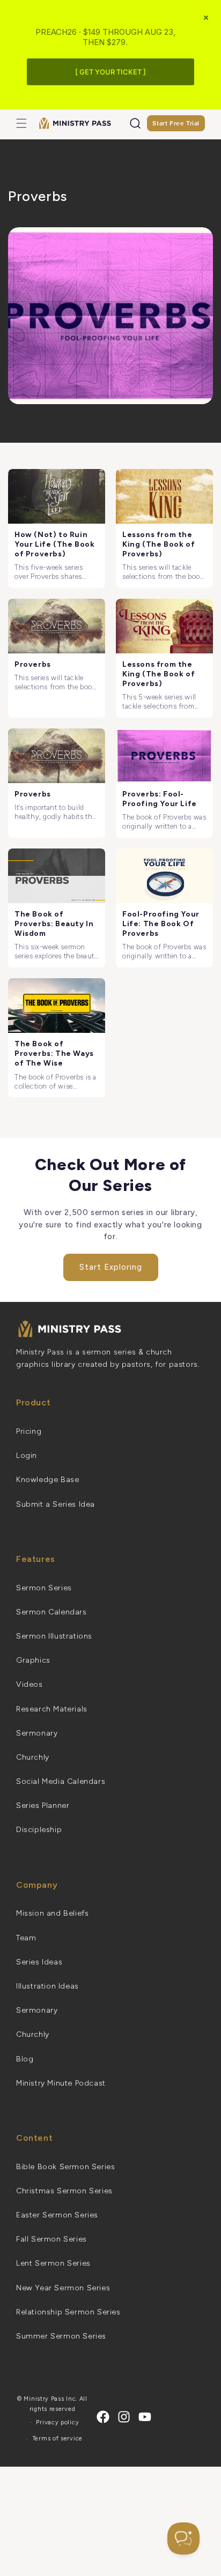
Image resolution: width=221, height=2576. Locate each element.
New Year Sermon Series (63, 2288)
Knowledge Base (47, 1480)
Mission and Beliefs (52, 1913)
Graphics (33, 1660)
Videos (30, 1684)
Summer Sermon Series (61, 2336)
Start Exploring (111, 1267)
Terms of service (58, 2439)
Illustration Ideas (47, 1986)
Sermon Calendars (51, 1612)
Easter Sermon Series (57, 2215)
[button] (21, 123)
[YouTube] (145, 2417)
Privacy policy (57, 2422)
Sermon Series (44, 1588)
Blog (25, 2059)
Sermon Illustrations (54, 1636)
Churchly (33, 1757)
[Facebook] (103, 2417)
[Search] (135, 123)
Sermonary (37, 1733)
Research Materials (52, 1709)
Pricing (29, 1431)
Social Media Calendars (61, 1781)
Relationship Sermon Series (68, 2312)
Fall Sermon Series (51, 2239)
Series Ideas (39, 1962)
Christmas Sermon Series (64, 2191)
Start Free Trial (176, 123)
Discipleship (39, 1830)
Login (27, 1455)
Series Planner (43, 1806)
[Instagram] (124, 2417)
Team (26, 1938)
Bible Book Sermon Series (65, 2167)
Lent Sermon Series (53, 2263)
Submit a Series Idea (56, 1504)
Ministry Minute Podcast (61, 2083)
